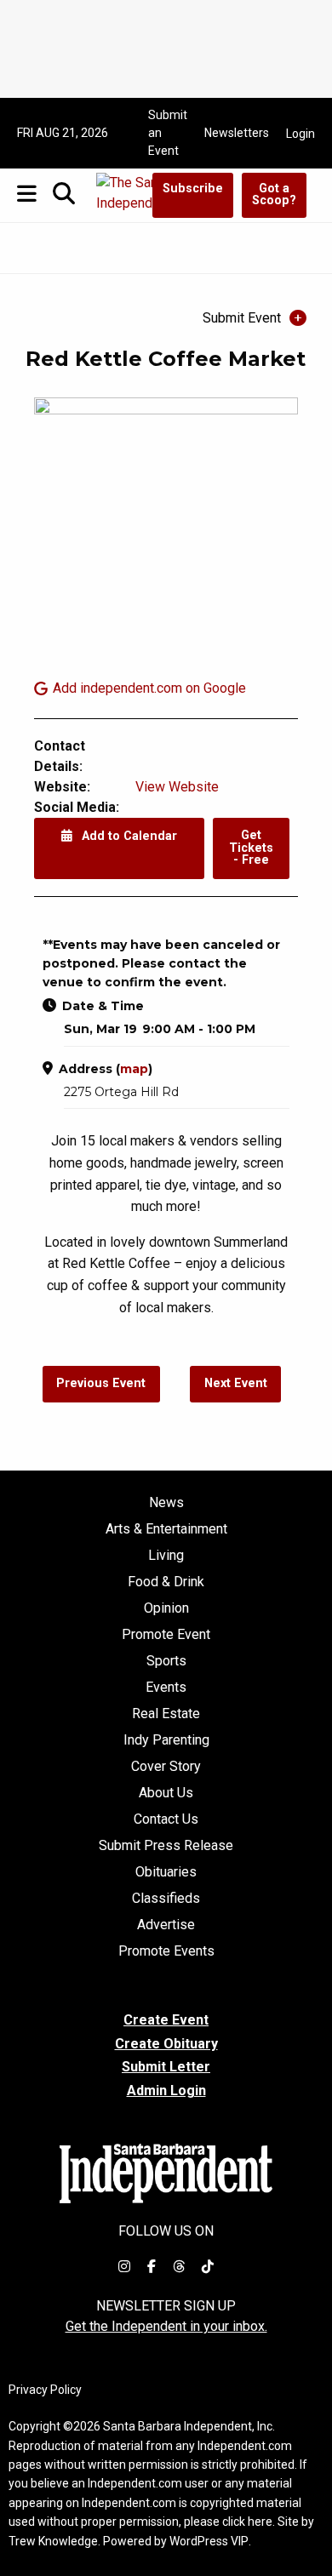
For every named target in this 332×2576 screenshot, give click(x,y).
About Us (166, 1793)
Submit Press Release (166, 1846)
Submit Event (242, 318)
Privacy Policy (45, 2390)
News (166, 1503)
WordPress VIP (209, 2541)
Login (301, 134)
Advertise (166, 1925)
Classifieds (166, 1899)
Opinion (166, 1608)
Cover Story (166, 1767)
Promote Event (166, 1635)
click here (247, 2522)
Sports (166, 1661)
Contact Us (166, 1819)
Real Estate (166, 1714)
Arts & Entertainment (166, 1529)
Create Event (166, 2020)
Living (166, 1556)
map (134, 1069)
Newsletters (237, 133)
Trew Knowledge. (54, 2541)
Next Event (236, 1383)
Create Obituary (166, 2044)
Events (166, 1688)
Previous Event (101, 1383)
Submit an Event (168, 133)
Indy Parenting (166, 1740)
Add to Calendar (128, 836)
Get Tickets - (251, 848)
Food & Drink (166, 1582)
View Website (177, 787)
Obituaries (166, 1872)
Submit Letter (166, 2067)
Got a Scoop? (274, 194)
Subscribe (193, 188)
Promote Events (166, 1951)
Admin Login (166, 2091)
